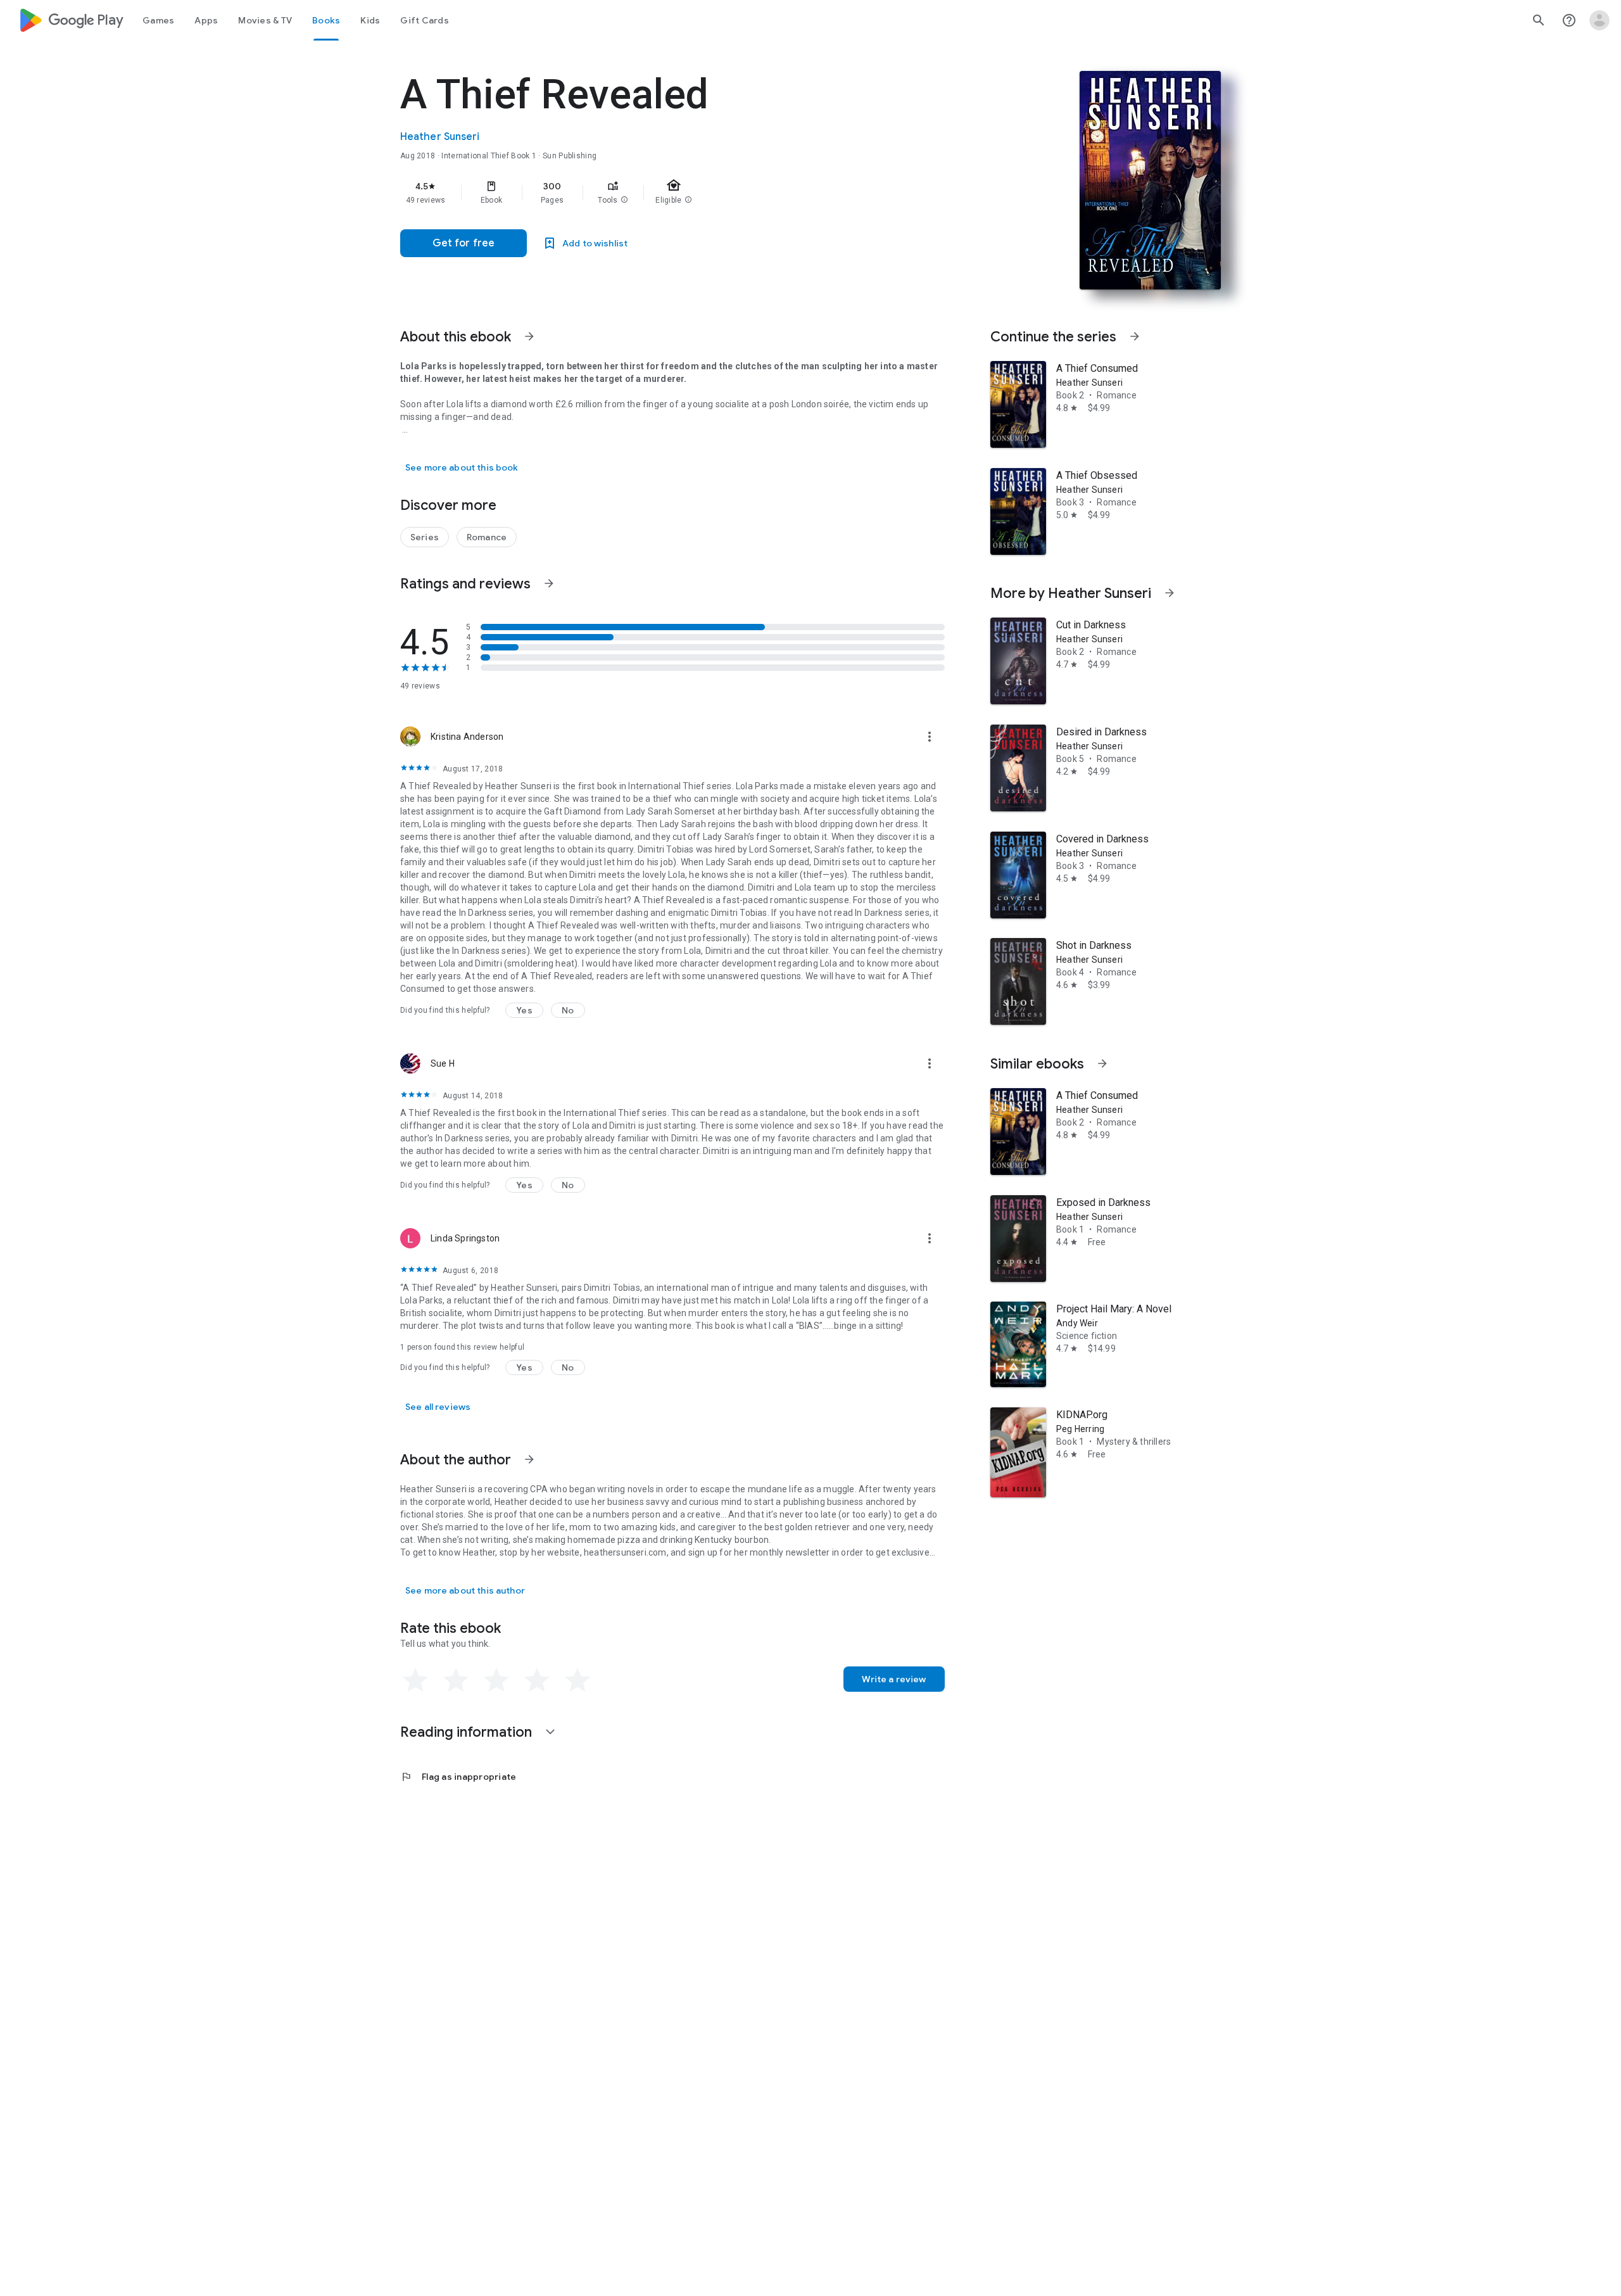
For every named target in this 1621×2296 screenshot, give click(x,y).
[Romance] (487, 537)
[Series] (425, 537)
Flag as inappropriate (458, 1777)
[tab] (158, 20)
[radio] (415, 1680)
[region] (653, 193)
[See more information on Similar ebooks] (1102, 1063)
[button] (624, 200)
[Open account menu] (1599, 20)
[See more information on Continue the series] (1135, 336)
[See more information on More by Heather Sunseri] (1170, 593)
